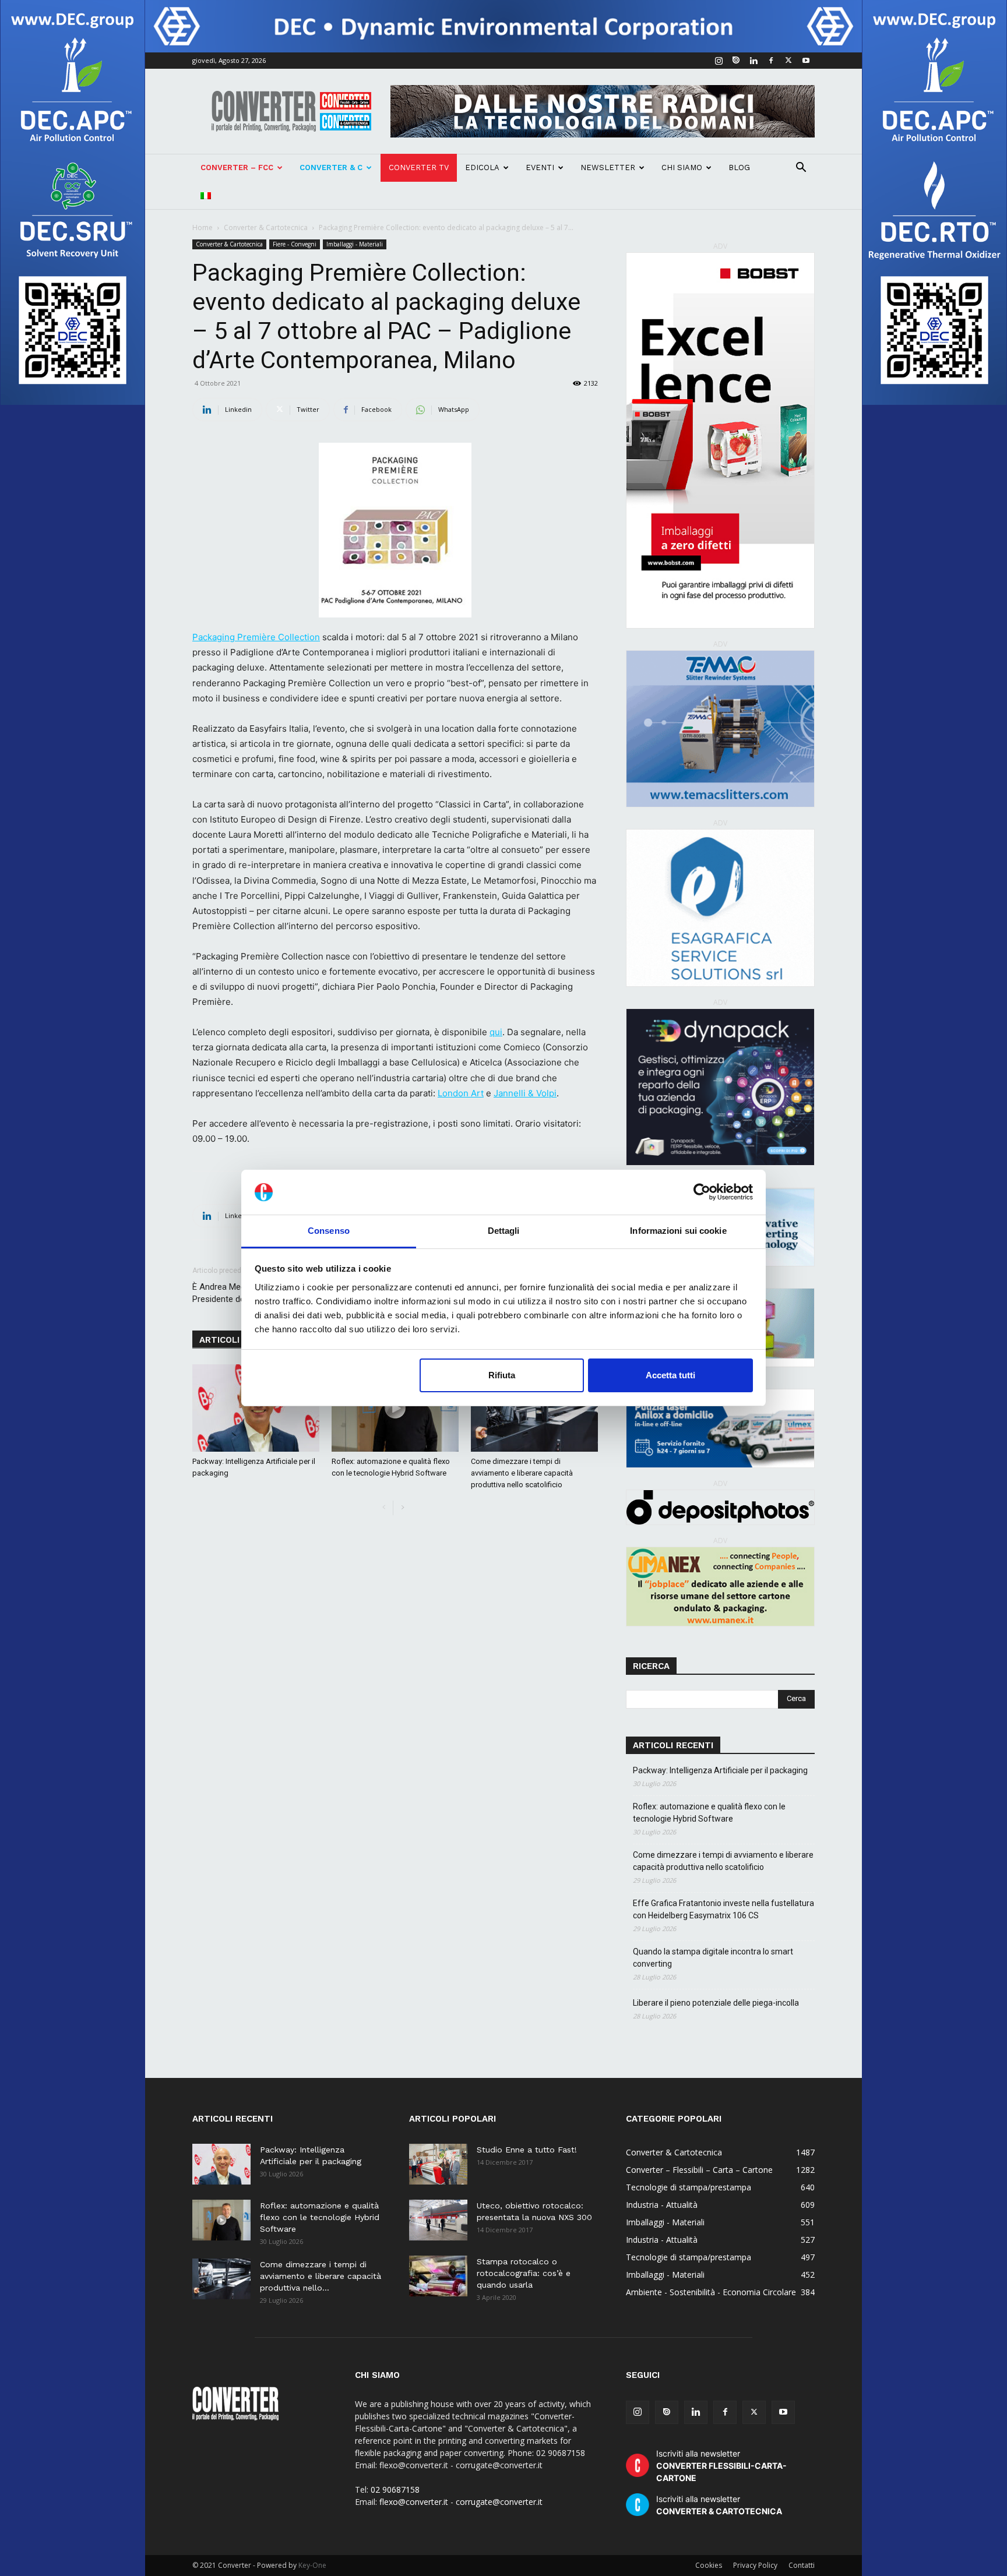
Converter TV (419, 167)
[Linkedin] (754, 61)
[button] (801, 169)
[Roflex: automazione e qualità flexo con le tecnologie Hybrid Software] (395, 1408)
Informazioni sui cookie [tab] (678, 1231)
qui (496, 1032)
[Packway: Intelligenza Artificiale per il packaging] (256, 1408)
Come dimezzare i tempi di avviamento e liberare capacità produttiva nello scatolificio (522, 1473)
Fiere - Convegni (295, 244)
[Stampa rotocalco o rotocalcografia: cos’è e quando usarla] (438, 2276)
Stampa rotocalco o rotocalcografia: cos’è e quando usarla (524, 2273)
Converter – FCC (237, 167)
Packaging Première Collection (256, 637)
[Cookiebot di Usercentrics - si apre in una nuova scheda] (702, 1192)
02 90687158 (395, 2489)
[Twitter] (788, 61)
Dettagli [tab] (504, 1231)
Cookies (709, 2565)
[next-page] (402, 1508)
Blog (739, 167)
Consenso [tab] (329, 1231)
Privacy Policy (755, 2565)
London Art (461, 1093)
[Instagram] (719, 61)
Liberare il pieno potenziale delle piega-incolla (716, 2003)
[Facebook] (771, 61)
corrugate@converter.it (499, 2502)
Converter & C (331, 167)
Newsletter (608, 167)
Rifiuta (502, 1375)
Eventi (540, 167)
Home (203, 227)
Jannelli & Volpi (525, 1093)
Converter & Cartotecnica (266, 227)
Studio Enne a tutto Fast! (527, 2150)
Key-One (312, 2565)
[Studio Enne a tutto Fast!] (438, 2164)
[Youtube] (806, 61)
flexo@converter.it (414, 2502)
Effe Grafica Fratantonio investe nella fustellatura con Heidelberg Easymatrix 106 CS (723, 1909)
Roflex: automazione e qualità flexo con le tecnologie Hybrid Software (709, 1813)
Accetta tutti (670, 1375)
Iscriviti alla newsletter (721, 2466)
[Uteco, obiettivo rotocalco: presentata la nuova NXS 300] (438, 2220)
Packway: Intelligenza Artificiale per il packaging (720, 1770)
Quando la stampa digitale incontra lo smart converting (713, 1958)
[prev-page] (384, 1508)
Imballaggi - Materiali (355, 244)
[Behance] (736, 61)
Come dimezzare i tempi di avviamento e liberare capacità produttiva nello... (321, 2276)
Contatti (802, 2565)
